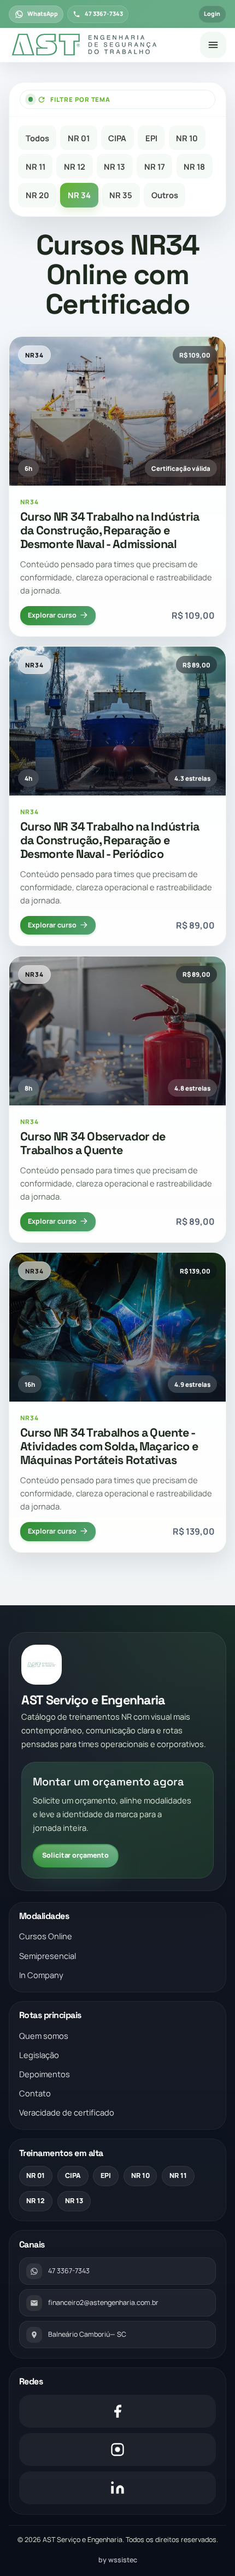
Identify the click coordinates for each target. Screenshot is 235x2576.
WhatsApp (43, 14)
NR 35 (121, 195)
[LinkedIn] (118, 2488)
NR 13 (114, 166)
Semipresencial (48, 1956)
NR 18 (194, 166)
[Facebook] (118, 2411)
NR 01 (79, 138)
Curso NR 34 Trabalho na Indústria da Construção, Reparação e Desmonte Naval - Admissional (110, 530)
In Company (41, 1975)
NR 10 (187, 138)
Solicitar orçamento (75, 1855)
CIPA (117, 138)
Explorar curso (52, 615)
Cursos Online (46, 1936)
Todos (37, 138)
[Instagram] (118, 2450)
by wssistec (118, 2560)
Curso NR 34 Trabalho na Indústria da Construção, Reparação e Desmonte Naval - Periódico (110, 840)
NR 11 (36, 166)
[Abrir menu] (213, 45)
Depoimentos (45, 2074)
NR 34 (79, 195)
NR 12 (75, 166)
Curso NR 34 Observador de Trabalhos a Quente (93, 1143)
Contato (35, 2093)
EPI (151, 138)
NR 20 (37, 195)
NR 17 (155, 166)
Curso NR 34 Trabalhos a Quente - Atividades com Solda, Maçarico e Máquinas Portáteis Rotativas (109, 1446)
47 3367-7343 (104, 14)
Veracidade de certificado (67, 2112)
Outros (165, 195)
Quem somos (44, 2036)
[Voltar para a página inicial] (100, 45)
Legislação (39, 2055)
